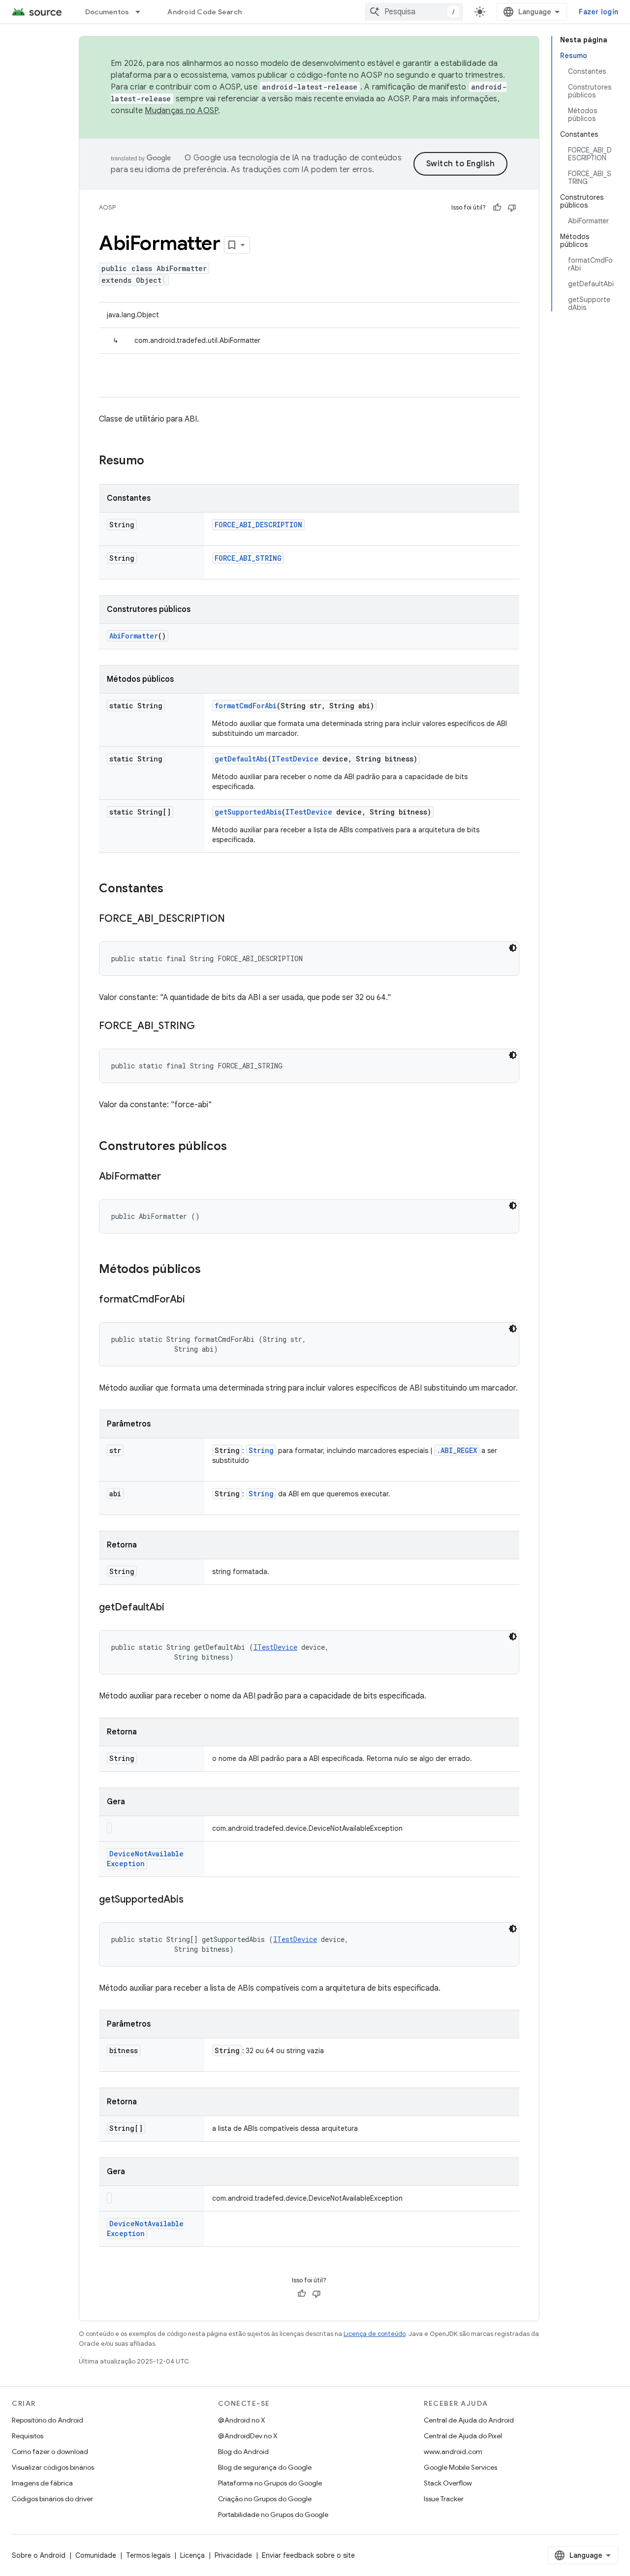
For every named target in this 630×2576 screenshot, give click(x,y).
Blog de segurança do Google (265, 2467)
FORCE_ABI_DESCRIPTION (258, 525)
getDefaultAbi (241, 759)
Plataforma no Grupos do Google (270, 2483)
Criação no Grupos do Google (265, 2499)
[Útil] (497, 208)
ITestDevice (295, 759)
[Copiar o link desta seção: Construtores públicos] (237, 1147)
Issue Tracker (444, 2499)
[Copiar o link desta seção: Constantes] (173, 889)
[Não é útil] (512, 208)
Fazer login (598, 12)
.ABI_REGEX (457, 1450)
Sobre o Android (39, 2555)
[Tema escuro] (513, 948)
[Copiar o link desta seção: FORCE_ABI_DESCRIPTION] (235, 919)
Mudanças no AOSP (181, 111)
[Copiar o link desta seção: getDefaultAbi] (174, 1608)
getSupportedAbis (248, 812)
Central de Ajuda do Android (469, 2420)
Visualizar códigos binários (53, 2467)
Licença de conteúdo (375, 2334)
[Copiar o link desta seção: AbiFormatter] (171, 1177)
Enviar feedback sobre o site (308, 2555)
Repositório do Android (47, 2420)
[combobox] (414, 12)
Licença (192, 2555)
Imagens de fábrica (42, 2483)
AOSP (107, 207)
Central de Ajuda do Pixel (463, 2436)
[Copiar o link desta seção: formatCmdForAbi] (195, 1300)
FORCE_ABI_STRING (248, 558)
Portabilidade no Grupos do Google (273, 2515)
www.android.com (453, 2452)
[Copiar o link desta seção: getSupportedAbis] (193, 1900)
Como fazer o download (50, 2452)
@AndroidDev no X (248, 2436)
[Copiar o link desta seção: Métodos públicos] (211, 1270)
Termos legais (148, 2555)
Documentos (107, 12)
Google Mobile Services (460, 2467)
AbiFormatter (134, 636)
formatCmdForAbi (246, 706)
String (261, 1450)
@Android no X (242, 2420)
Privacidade (233, 2555)
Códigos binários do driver (52, 2499)
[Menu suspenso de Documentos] (142, 12)
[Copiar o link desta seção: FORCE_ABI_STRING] (205, 1027)
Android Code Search (205, 12)
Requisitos (28, 2436)
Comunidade (96, 2555)
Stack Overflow (448, 2483)
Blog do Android (243, 2452)
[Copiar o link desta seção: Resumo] (154, 461)
